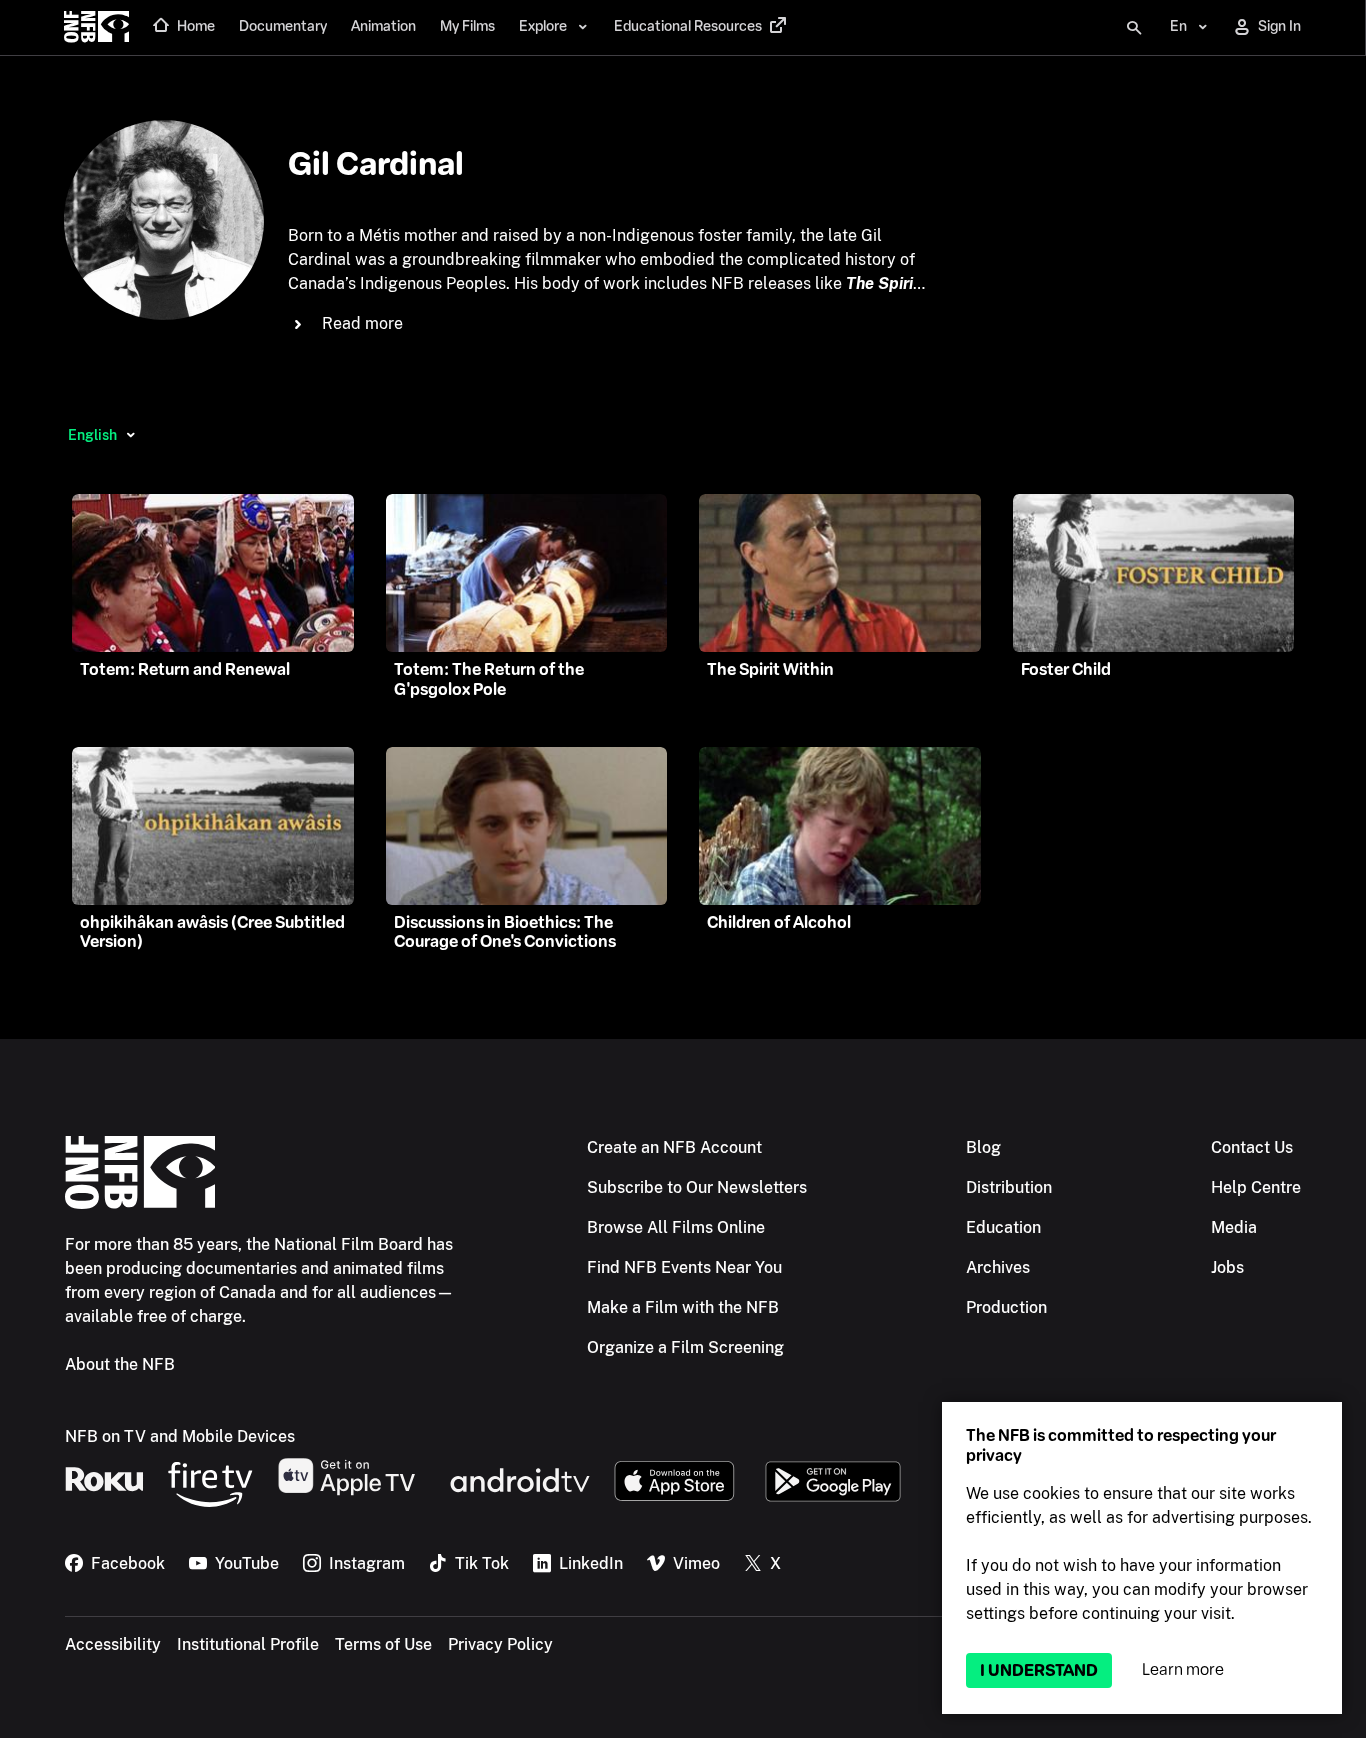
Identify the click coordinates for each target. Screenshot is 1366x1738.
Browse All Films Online (676, 1227)
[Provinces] (130, 435)
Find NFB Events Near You (684, 1267)
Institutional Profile (248, 1644)
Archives (998, 1267)
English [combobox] (92, 435)
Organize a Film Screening (685, 1347)
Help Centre (1256, 1187)
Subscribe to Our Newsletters (697, 1187)
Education (1003, 1227)
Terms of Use (383, 1644)
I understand (1039, 1670)
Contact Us (1252, 1147)
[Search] (1134, 28)
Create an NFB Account (674, 1147)
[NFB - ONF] (96, 28)
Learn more (1183, 1669)
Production (1006, 1307)
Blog (983, 1147)
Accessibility (113, 1644)
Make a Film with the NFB (683, 1307)
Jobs (1227, 1267)
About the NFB (120, 1364)
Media (1234, 1227)
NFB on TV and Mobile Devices (180, 1436)
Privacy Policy (500, 1644)
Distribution (1009, 1187)
